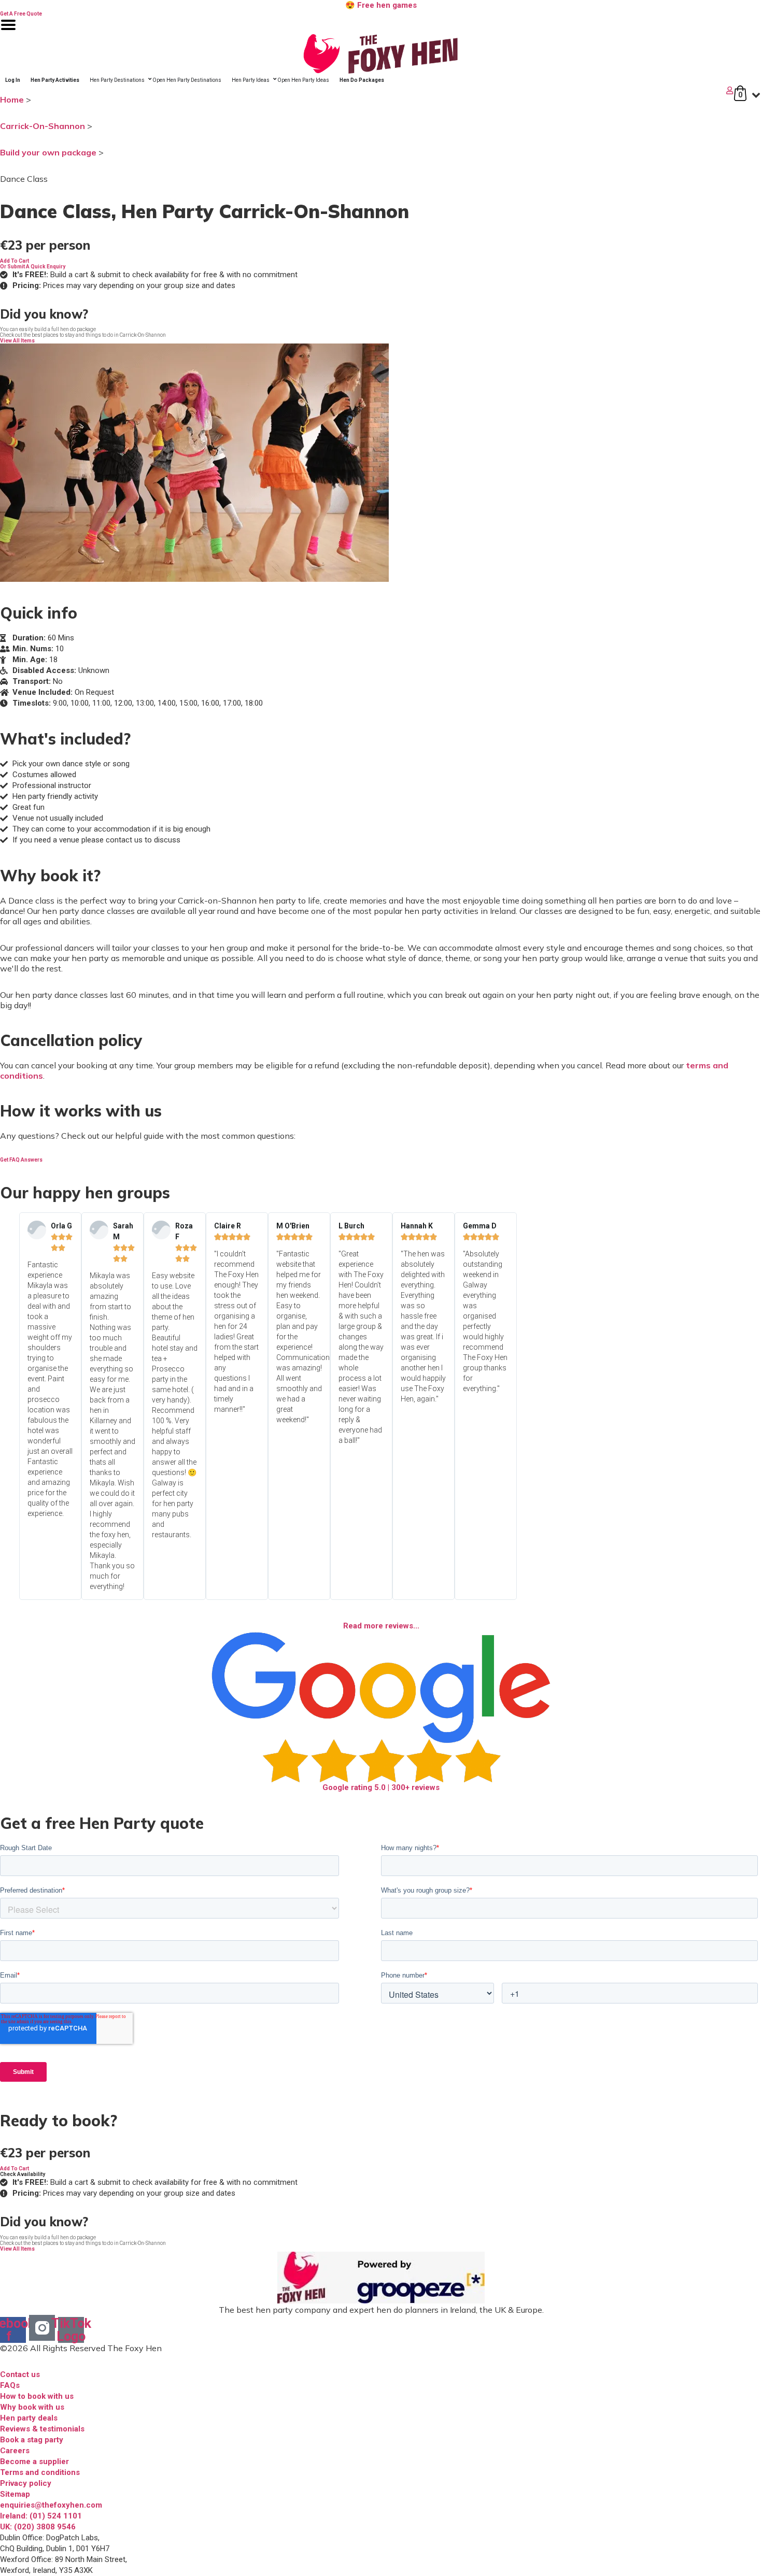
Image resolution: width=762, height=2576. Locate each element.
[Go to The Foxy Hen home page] (381, 54)
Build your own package (48, 152)
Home (12, 99)
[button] (15, 261)
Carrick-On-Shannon (43, 126)
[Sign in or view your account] (368, 90)
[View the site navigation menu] (8, 31)
